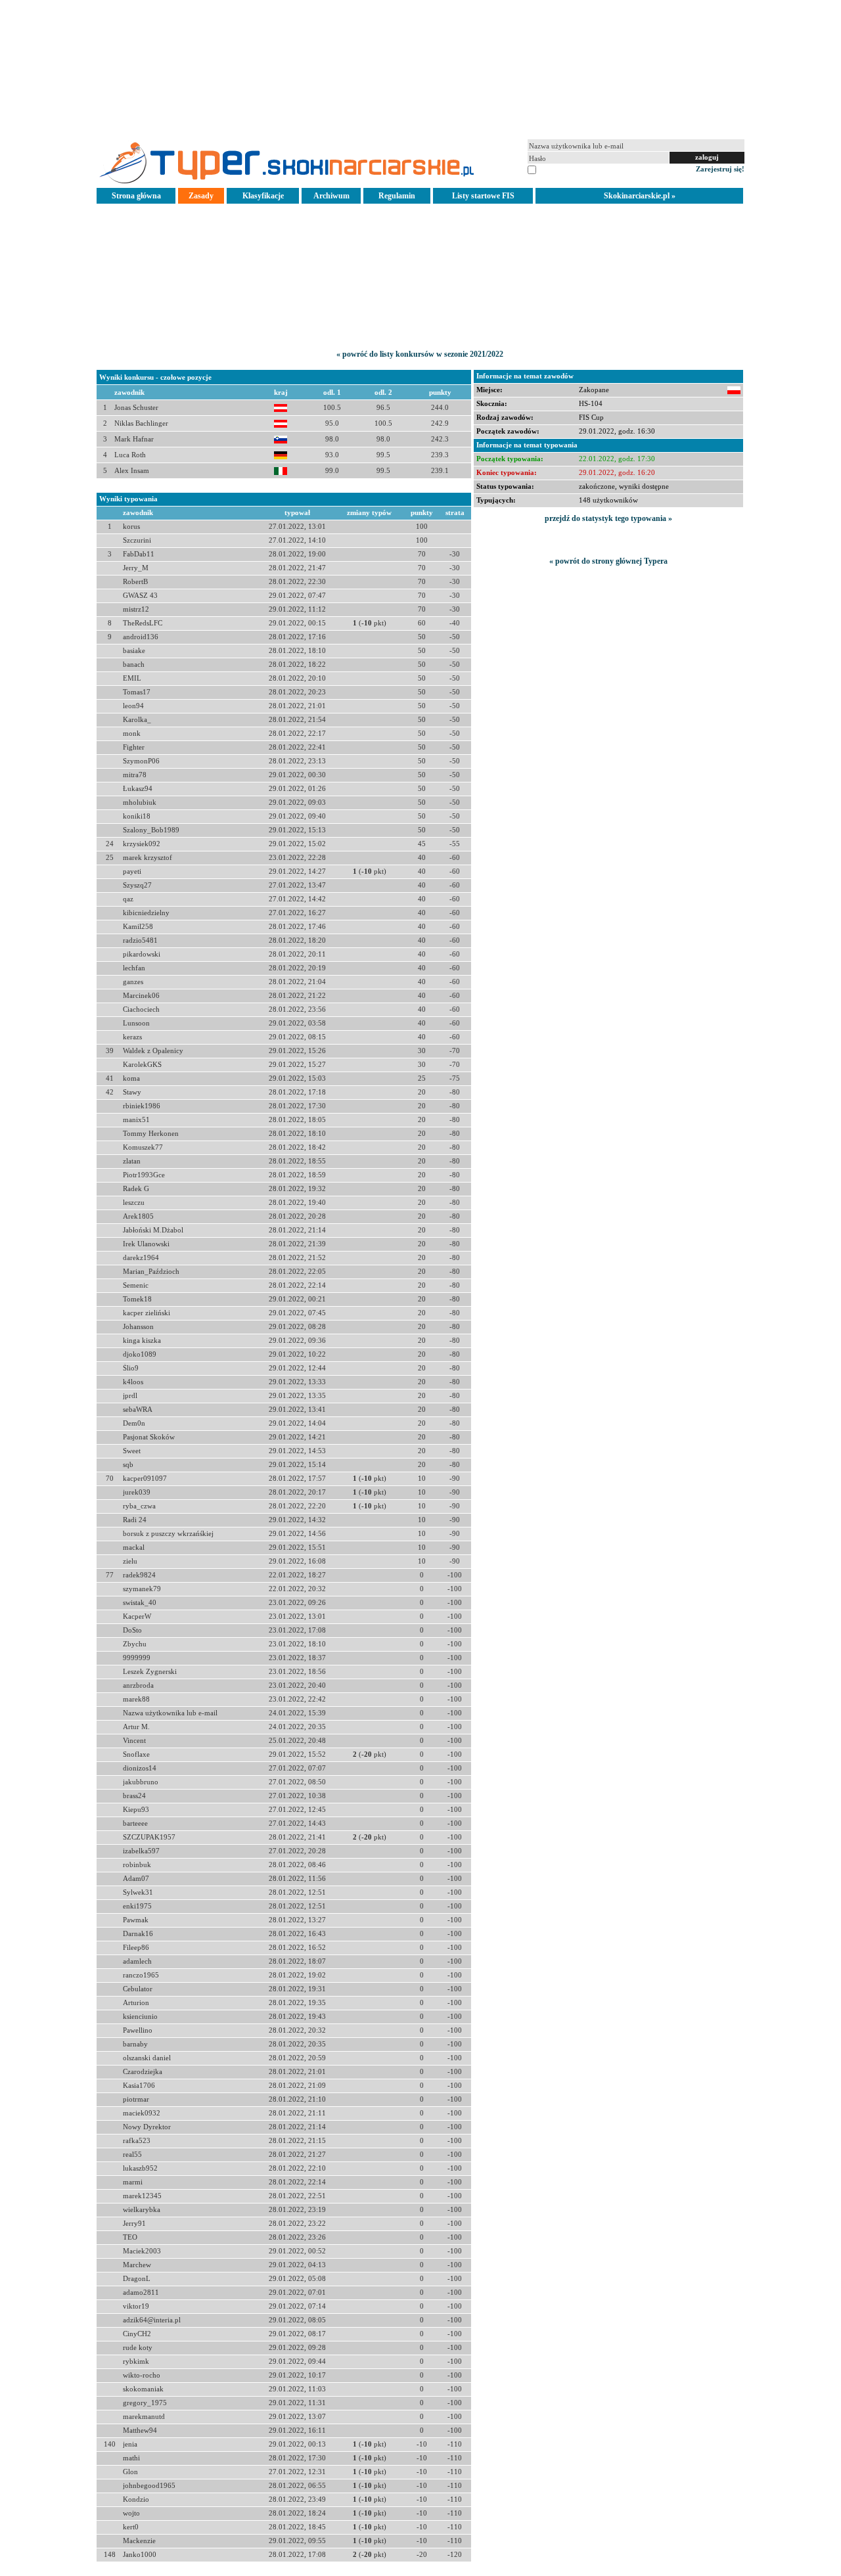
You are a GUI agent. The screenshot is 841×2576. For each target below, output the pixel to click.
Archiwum (331, 196)
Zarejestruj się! (720, 169)
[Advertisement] (420, 68)
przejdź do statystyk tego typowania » (608, 518)
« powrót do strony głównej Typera (608, 561)
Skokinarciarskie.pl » (640, 196)
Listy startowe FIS (483, 196)
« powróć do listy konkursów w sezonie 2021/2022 (420, 354)
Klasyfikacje (263, 196)
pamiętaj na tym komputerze (581, 169)
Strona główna (136, 196)
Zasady (201, 196)
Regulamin (397, 196)
